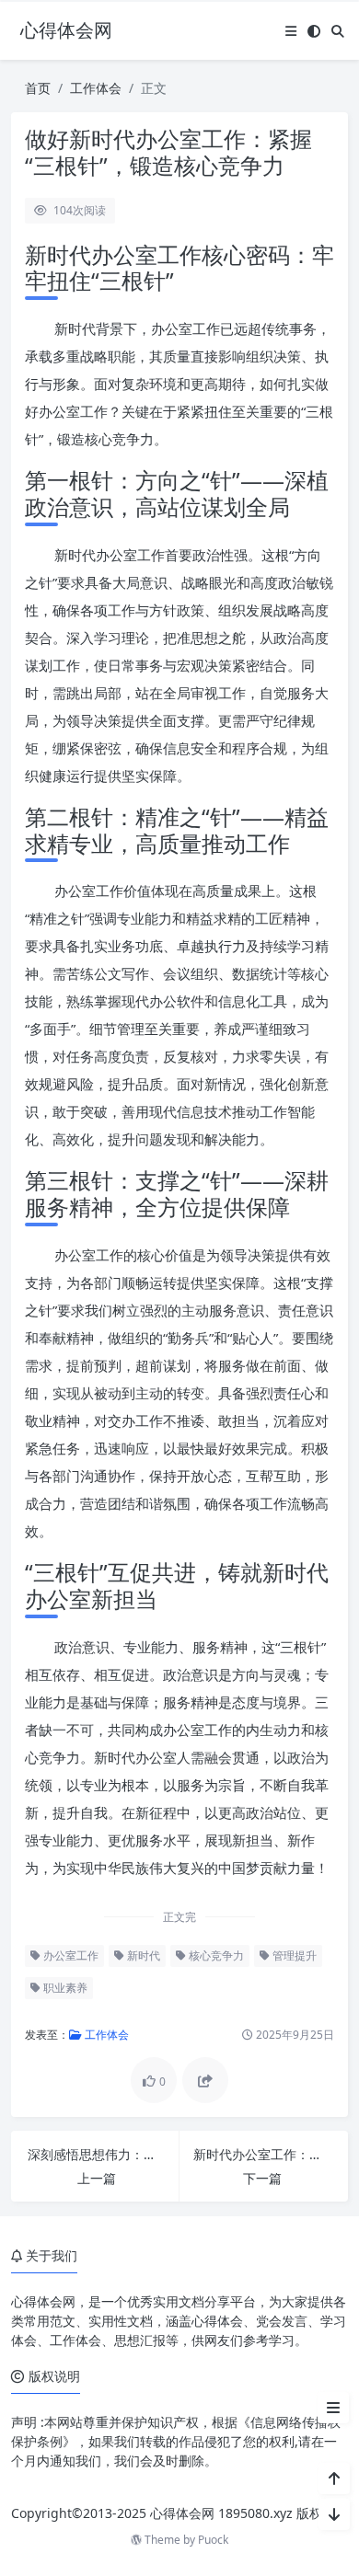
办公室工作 (69, 1955)
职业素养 (64, 1988)
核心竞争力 (215, 1955)
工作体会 (96, 88)
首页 (38, 88)
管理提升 (293, 1955)
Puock (213, 2540)
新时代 (142, 1955)
